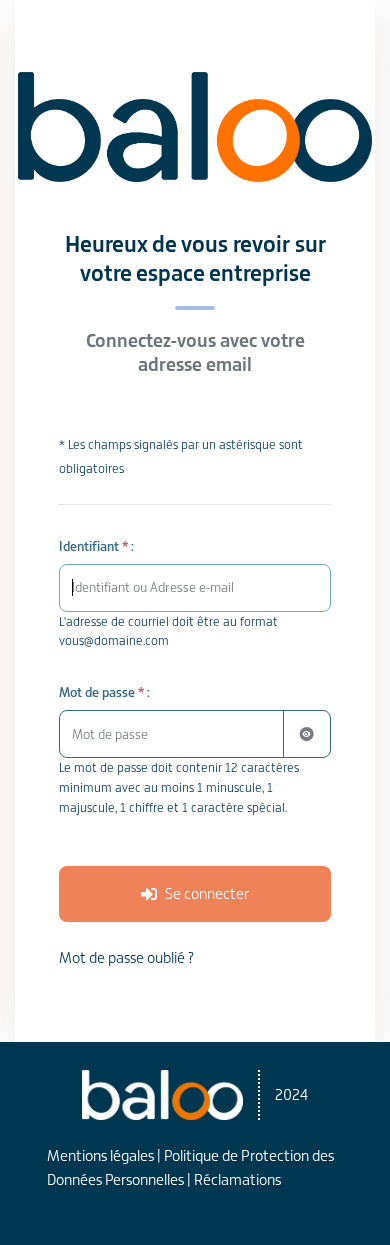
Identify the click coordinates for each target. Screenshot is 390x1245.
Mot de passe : (104, 692)
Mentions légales (100, 1155)
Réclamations (237, 1179)
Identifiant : (96, 546)
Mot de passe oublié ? (126, 957)
